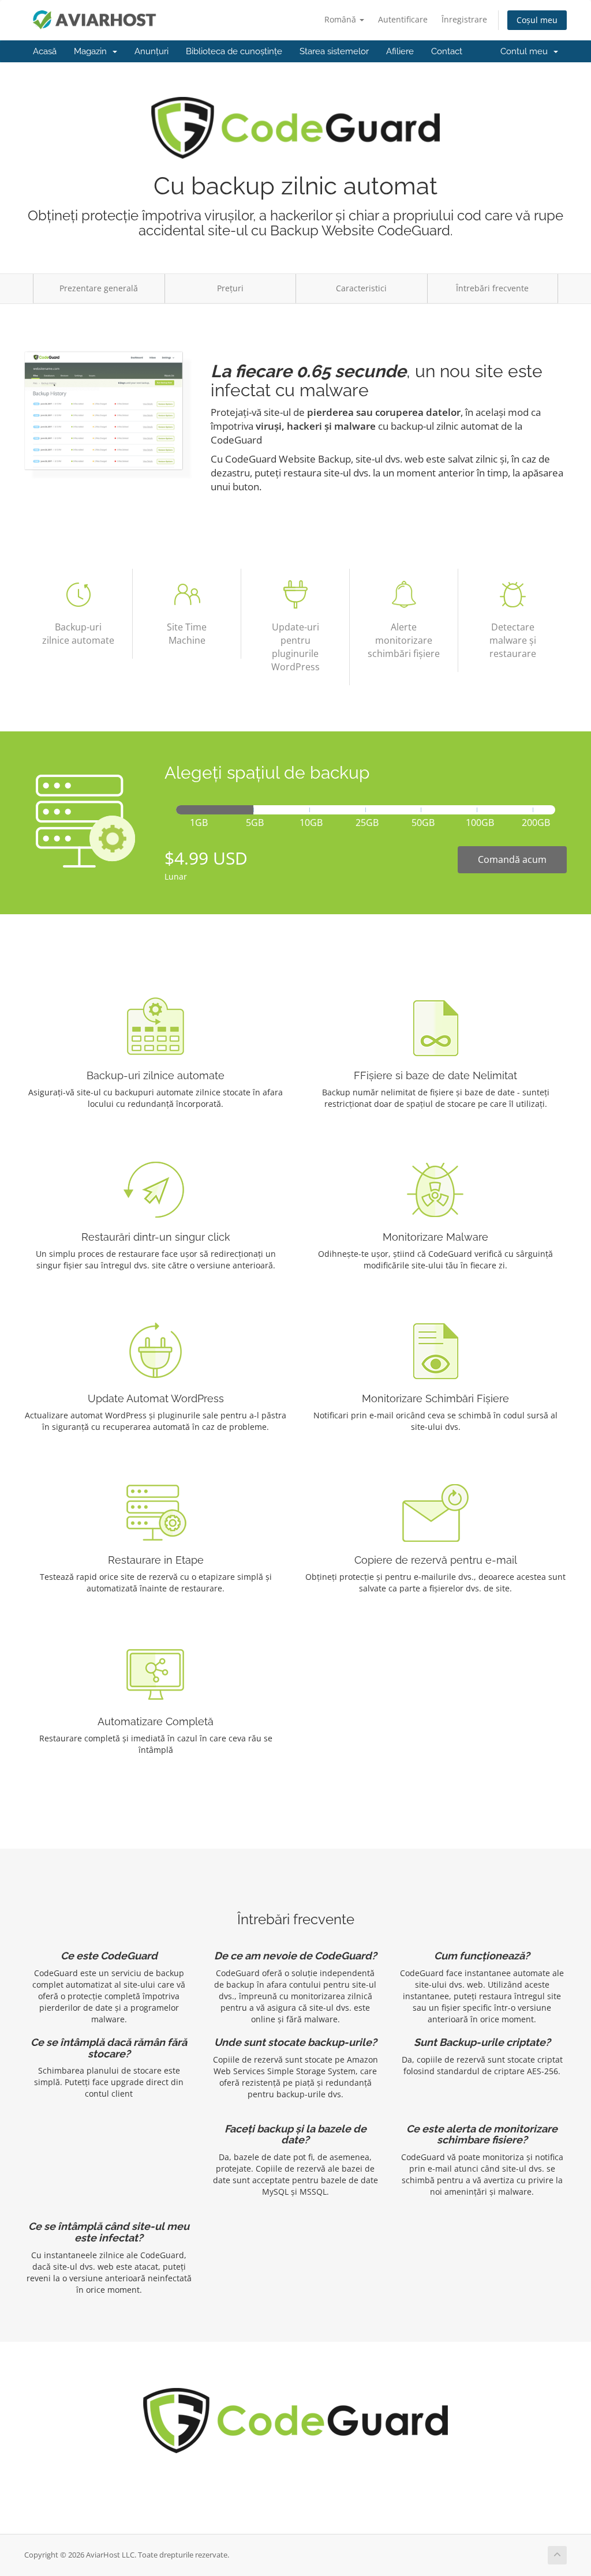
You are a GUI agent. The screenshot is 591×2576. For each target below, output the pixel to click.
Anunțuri (152, 51)
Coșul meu (537, 20)
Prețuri (230, 288)
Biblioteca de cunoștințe (234, 51)
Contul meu (526, 51)
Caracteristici (361, 288)
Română (341, 19)
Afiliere (400, 51)
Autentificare (403, 19)
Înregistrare (464, 19)
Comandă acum (512, 859)
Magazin (93, 51)
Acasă (45, 51)
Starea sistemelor (334, 51)
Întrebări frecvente (492, 288)
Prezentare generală (99, 288)
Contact (447, 51)
